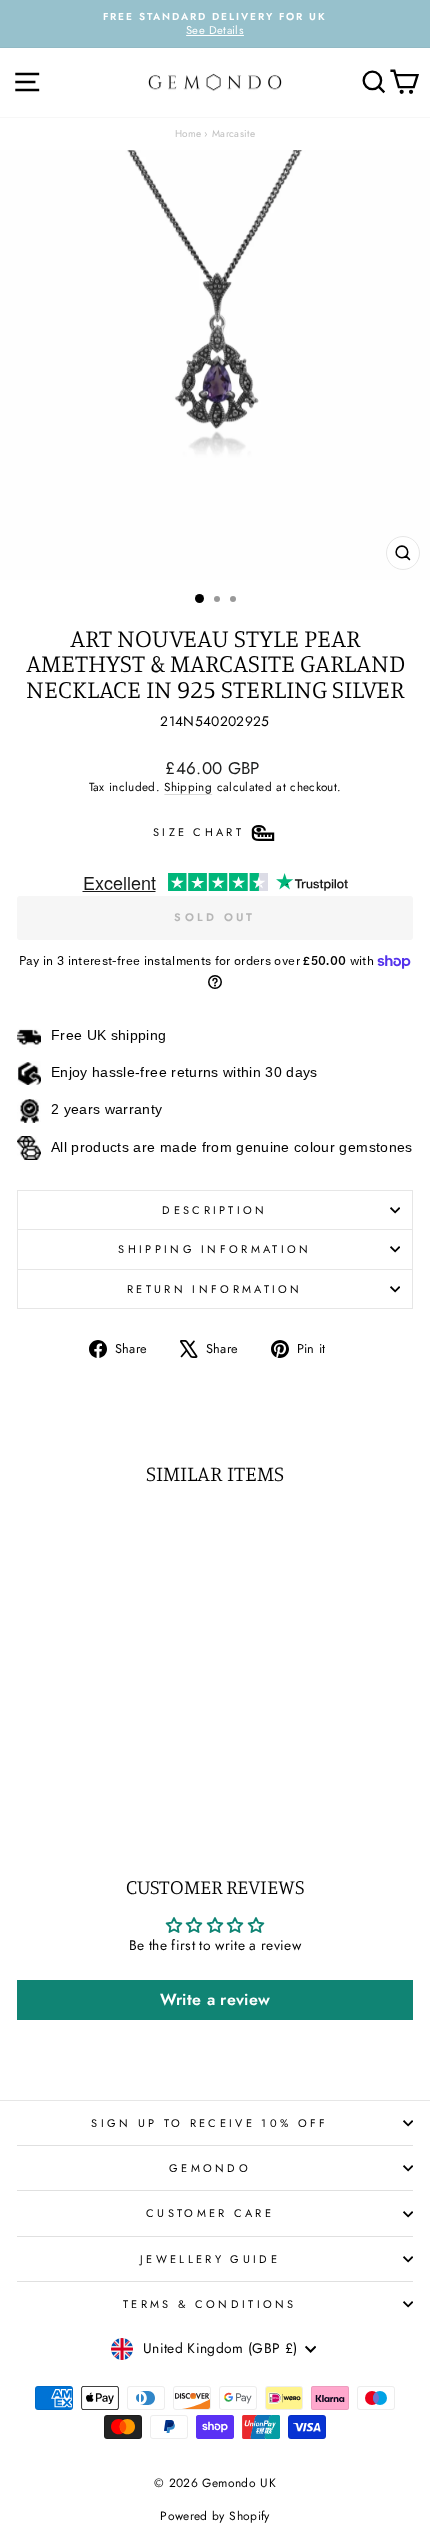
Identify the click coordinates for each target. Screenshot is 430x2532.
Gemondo (210, 2168)
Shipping (188, 786)
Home (188, 133)
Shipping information (214, 1249)
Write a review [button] (215, 1999)
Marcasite (233, 133)
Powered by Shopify (214, 2516)
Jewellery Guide (210, 2259)
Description (214, 1210)
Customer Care (210, 2213)
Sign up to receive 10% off (209, 2123)
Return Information (215, 1289)
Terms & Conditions (210, 2304)
